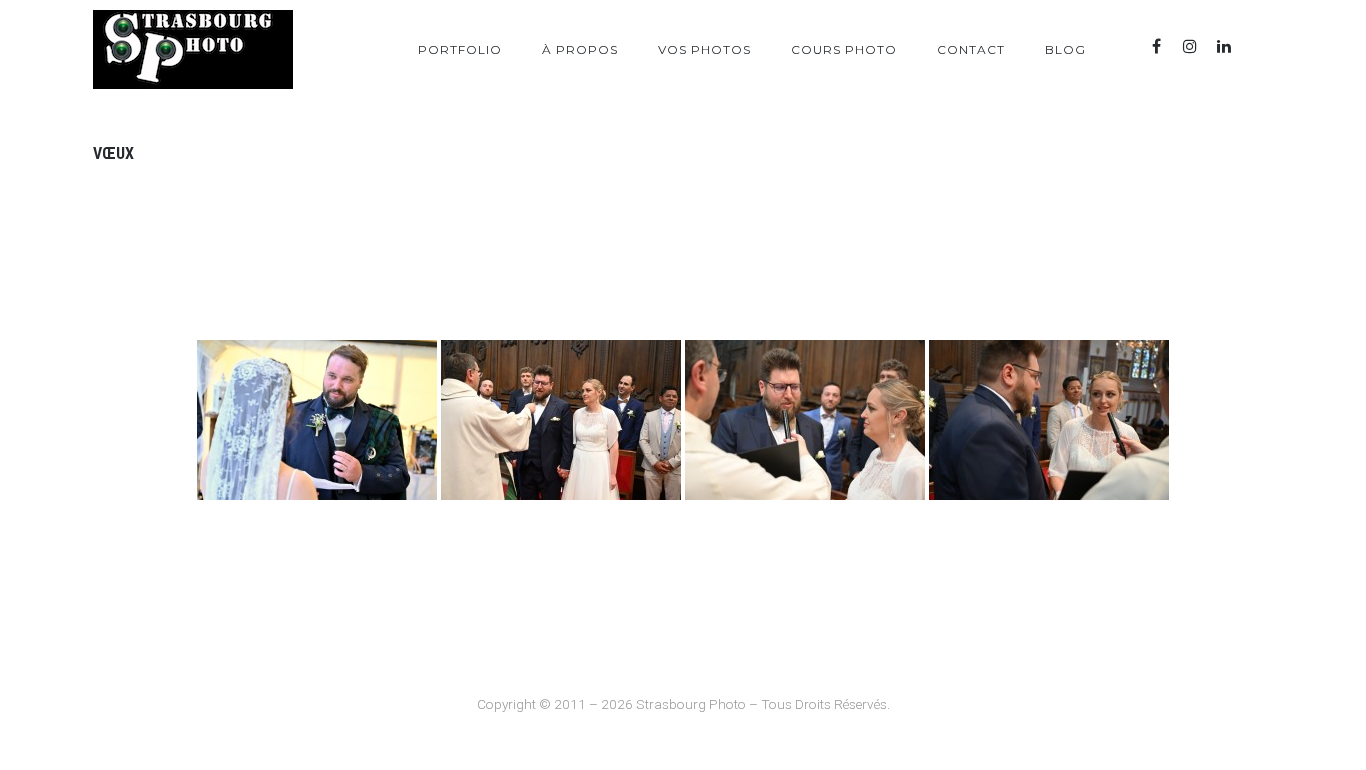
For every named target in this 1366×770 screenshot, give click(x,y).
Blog (1065, 49)
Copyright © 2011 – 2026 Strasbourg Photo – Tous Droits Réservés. (683, 704)
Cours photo (844, 49)
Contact (971, 49)
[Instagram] (1190, 46)
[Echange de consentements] (317, 420)
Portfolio (460, 49)
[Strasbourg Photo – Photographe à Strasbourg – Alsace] (193, 49)
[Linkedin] (1224, 46)
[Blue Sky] (1258, 46)
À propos (580, 49)
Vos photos (704, 49)
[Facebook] (1156, 46)
